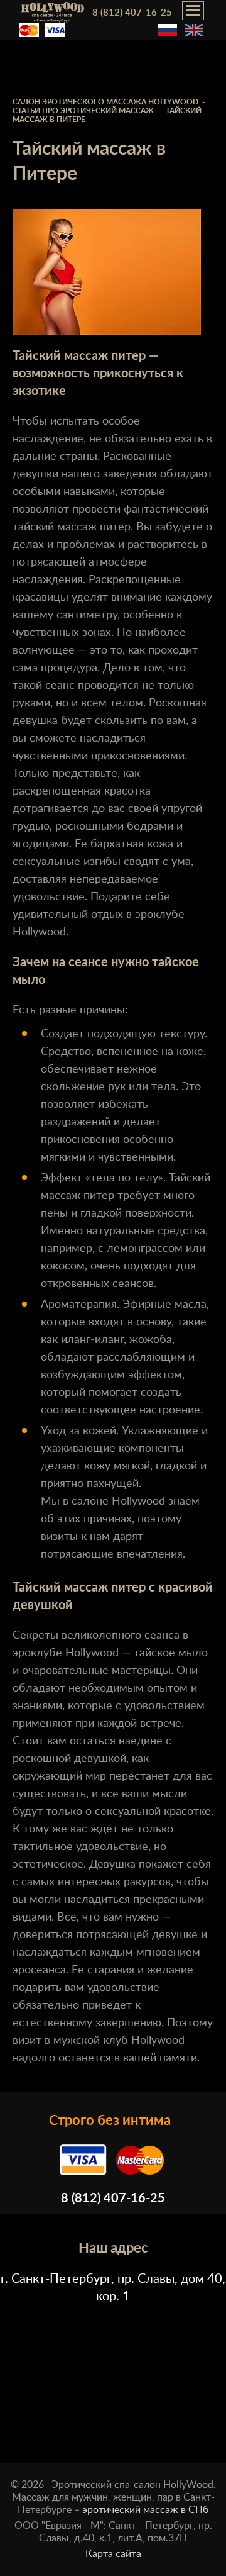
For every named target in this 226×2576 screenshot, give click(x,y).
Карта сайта (113, 2554)
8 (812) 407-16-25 (132, 13)
